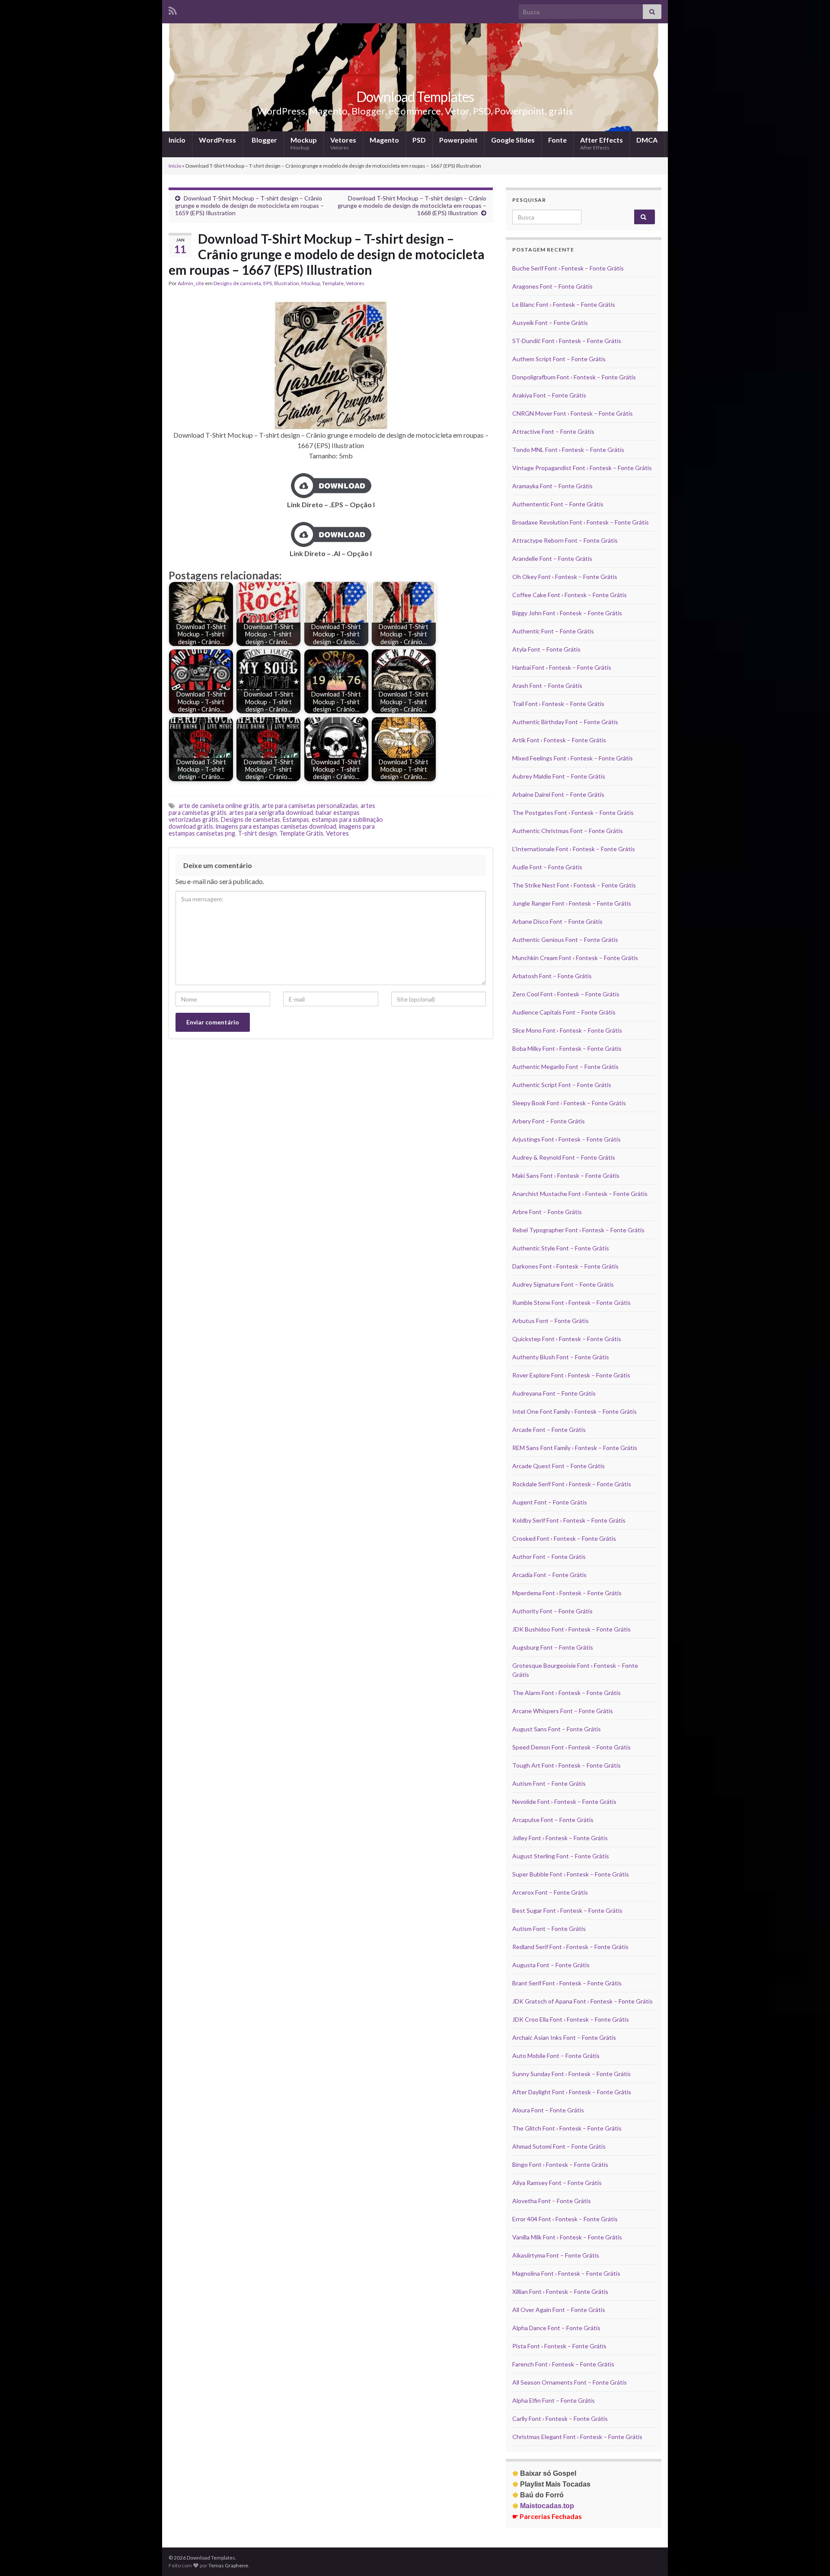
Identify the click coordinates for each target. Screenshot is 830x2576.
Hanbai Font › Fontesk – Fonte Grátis (562, 667)
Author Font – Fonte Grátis (549, 1557)
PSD (419, 140)
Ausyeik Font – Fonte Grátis (550, 323)
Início (177, 140)
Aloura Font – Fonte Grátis (548, 2110)
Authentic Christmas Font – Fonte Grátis (568, 831)
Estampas (296, 819)
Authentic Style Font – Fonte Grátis (561, 1248)
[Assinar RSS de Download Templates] (173, 9)
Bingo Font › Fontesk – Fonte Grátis (560, 2164)
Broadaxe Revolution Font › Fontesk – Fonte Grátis (581, 522)
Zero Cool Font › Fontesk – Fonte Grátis (566, 994)
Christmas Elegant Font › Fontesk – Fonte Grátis (577, 2437)
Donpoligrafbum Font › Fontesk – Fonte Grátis (574, 377)
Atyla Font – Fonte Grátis (546, 649)
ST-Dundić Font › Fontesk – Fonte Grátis (567, 341)
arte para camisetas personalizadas (310, 806)
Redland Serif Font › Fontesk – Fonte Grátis (570, 1947)
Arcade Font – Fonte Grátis (549, 1430)
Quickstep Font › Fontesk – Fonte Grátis (567, 1339)
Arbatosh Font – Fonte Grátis (552, 976)
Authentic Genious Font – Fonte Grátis (565, 940)
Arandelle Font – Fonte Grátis (552, 558)
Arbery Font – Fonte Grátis (549, 1121)
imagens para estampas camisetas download (276, 826)
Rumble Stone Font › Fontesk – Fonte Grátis (571, 1302)
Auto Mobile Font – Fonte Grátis (556, 2056)
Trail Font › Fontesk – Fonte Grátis (558, 704)
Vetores (343, 143)
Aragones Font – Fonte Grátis (552, 286)
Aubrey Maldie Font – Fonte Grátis (559, 776)
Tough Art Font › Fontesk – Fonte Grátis (567, 1765)
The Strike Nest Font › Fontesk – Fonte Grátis (574, 885)
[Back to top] (811, 2557)
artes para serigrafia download (271, 813)
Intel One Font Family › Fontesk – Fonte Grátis (575, 1411)
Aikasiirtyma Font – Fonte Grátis (556, 2255)
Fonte (557, 140)
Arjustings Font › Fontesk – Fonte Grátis (567, 1139)
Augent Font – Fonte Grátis (550, 1502)
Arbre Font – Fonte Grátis (547, 1212)
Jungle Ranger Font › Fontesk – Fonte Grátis (572, 903)
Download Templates (415, 97)
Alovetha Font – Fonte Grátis (552, 2201)
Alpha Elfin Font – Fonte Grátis (554, 2400)
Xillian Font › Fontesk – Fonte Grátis (560, 2291)
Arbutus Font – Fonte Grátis (551, 1321)
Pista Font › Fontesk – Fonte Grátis (559, 2346)
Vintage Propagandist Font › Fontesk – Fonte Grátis (582, 468)
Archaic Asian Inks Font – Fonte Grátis (564, 2037)
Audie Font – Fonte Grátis (547, 867)
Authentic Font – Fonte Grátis (553, 631)
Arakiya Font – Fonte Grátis (549, 395)
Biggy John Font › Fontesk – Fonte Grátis (567, 613)
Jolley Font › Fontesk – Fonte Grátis (560, 1838)
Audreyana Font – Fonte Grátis (554, 1393)
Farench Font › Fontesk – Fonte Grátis (563, 2364)
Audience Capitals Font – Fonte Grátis (564, 1012)
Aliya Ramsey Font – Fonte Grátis (557, 2183)
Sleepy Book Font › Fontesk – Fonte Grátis (569, 1103)
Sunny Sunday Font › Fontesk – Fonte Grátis (571, 2074)
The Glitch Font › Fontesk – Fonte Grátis (567, 2128)
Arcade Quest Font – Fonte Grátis (559, 1466)
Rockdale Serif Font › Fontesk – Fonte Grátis (572, 1484)
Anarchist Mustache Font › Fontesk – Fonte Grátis (580, 1194)
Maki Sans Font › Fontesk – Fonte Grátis (566, 1175)
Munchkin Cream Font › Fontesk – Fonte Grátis (575, 958)
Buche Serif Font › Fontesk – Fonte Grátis (568, 268)
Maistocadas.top (543, 2506)
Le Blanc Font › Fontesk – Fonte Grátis (564, 304)
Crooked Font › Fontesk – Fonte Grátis (564, 1538)
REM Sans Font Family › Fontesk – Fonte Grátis (575, 1448)
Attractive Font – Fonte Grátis (553, 431)
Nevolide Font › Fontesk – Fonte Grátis (564, 1802)
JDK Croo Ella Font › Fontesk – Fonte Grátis (571, 2019)
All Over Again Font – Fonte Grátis (559, 2310)
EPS (268, 283)
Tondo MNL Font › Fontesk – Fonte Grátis (568, 450)
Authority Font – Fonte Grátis (552, 1611)
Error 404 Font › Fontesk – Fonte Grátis (565, 2219)
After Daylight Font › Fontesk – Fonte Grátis (572, 2092)
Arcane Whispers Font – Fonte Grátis (563, 1711)
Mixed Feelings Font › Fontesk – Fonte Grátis (573, 758)
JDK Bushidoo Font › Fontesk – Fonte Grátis (571, 1629)
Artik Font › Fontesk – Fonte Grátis (559, 740)
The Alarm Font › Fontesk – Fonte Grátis (567, 1693)
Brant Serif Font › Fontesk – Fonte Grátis (567, 1983)
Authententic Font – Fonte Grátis (558, 504)
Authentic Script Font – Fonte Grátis (562, 1085)
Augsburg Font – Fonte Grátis (553, 1647)
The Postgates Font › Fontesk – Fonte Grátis (573, 813)
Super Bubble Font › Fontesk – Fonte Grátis (571, 1874)
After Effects (602, 143)
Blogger (264, 140)
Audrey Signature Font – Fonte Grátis (563, 1284)
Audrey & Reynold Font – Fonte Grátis (564, 1157)
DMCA (647, 140)
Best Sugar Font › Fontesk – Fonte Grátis (567, 1910)
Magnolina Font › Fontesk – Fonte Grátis (566, 2273)
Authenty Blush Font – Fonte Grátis (561, 1357)
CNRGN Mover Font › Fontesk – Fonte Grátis (573, 413)
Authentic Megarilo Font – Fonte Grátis (565, 1067)
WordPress (217, 140)
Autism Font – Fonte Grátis (549, 1783)
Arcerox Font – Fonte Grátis (550, 1892)
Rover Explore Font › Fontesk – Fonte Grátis (571, 1375)
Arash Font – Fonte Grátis (547, 685)
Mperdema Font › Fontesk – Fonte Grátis (567, 1593)
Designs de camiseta (237, 283)
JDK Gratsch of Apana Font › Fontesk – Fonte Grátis (583, 2001)
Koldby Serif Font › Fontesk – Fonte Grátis (569, 1520)
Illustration (287, 283)
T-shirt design (257, 833)
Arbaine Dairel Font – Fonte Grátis (558, 794)
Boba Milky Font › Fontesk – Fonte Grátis (567, 1048)
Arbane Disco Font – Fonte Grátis (557, 921)
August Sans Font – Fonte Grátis (557, 1729)
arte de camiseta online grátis (219, 806)
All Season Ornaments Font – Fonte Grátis (570, 2382)
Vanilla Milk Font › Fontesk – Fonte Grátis (567, 2237)
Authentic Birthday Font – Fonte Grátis (565, 722)
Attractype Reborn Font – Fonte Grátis (565, 540)
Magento (384, 140)
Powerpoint (458, 140)
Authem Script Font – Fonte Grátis (559, 359)
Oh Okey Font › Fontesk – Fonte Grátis (565, 577)
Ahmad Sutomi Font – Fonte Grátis (559, 2146)
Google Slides (513, 140)
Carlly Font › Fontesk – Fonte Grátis (560, 2419)
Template (333, 283)
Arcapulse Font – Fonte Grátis (553, 1820)
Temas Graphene (228, 2565)
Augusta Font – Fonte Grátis (551, 1965)
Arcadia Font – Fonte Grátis (549, 1575)
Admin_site (191, 283)
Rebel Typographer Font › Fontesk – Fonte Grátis (578, 1230)
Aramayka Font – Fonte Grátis (552, 486)
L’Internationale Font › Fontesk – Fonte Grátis (574, 849)
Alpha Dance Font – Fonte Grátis (556, 2328)
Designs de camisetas (251, 819)
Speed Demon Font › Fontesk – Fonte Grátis (571, 1747)
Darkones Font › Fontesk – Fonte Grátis (565, 1266)
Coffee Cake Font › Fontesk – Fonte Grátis (570, 595)
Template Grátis (301, 833)
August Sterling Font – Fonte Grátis (561, 1856)
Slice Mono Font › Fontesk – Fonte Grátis (567, 1030)
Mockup (304, 143)
